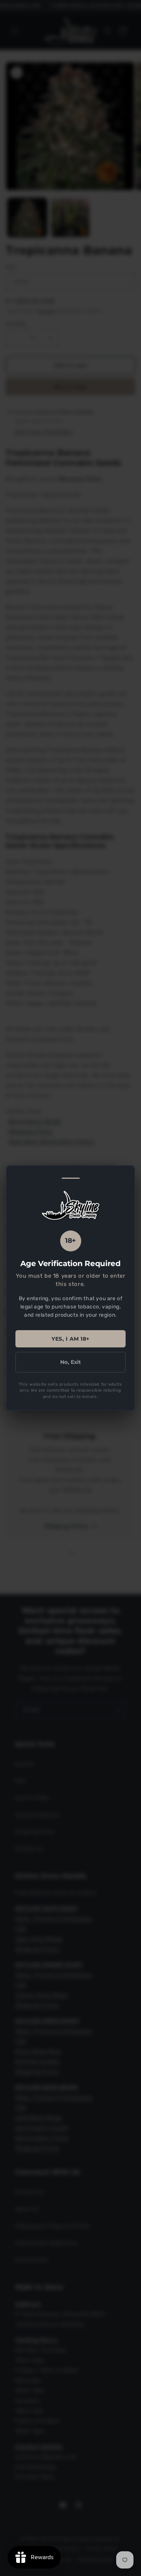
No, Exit (70, 1362)
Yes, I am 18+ (70, 1339)
